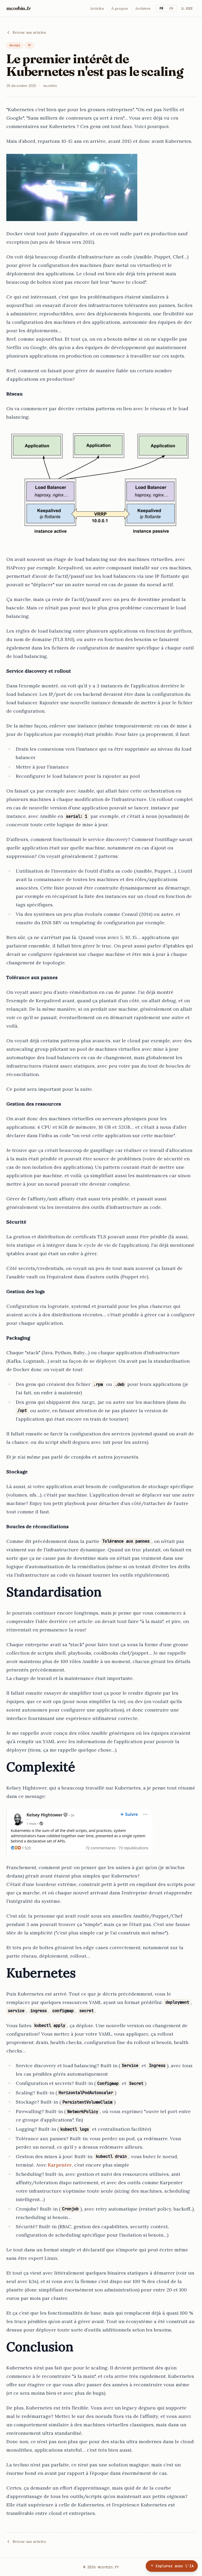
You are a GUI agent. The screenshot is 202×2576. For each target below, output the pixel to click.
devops (15, 45)
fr (29, 45)
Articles (97, 8)
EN (171, 8)
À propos (120, 8)
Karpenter (60, 2165)
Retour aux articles (29, 32)
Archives (143, 8)
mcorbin (18, 8)
